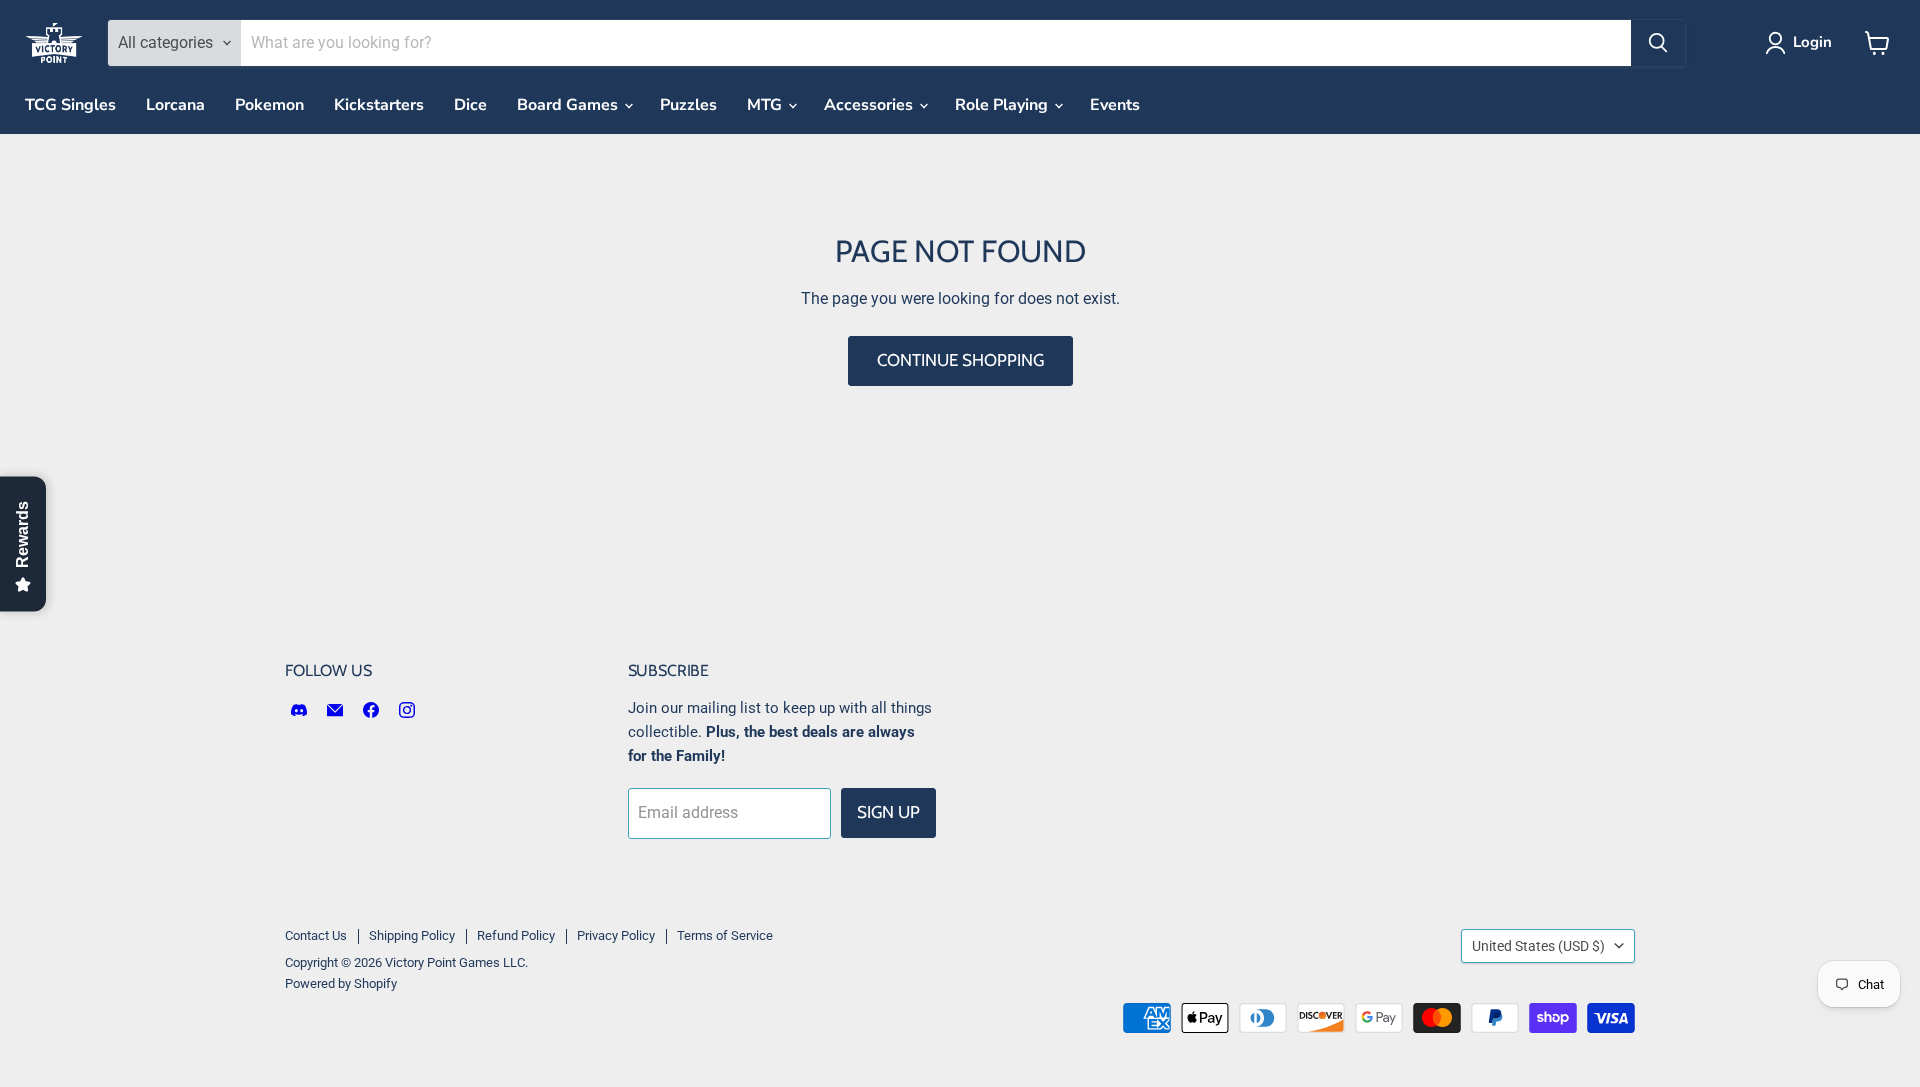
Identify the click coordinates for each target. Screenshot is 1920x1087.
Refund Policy (516, 935)
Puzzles (688, 105)
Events (1115, 105)
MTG (766, 105)
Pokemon (269, 105)
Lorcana (175, 105)
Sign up (888, 812)
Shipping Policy (412, 935)
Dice (470, 105)
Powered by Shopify (341, 983)
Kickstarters (379, 105)
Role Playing (1003, 105)
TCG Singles (70, 105)
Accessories (870, 105)
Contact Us (316, 935)
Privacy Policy (616, 935)
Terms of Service (725, 935)
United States (1538, 946)
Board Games (569, 105)
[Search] (1658, 43)
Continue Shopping (960, 360)
